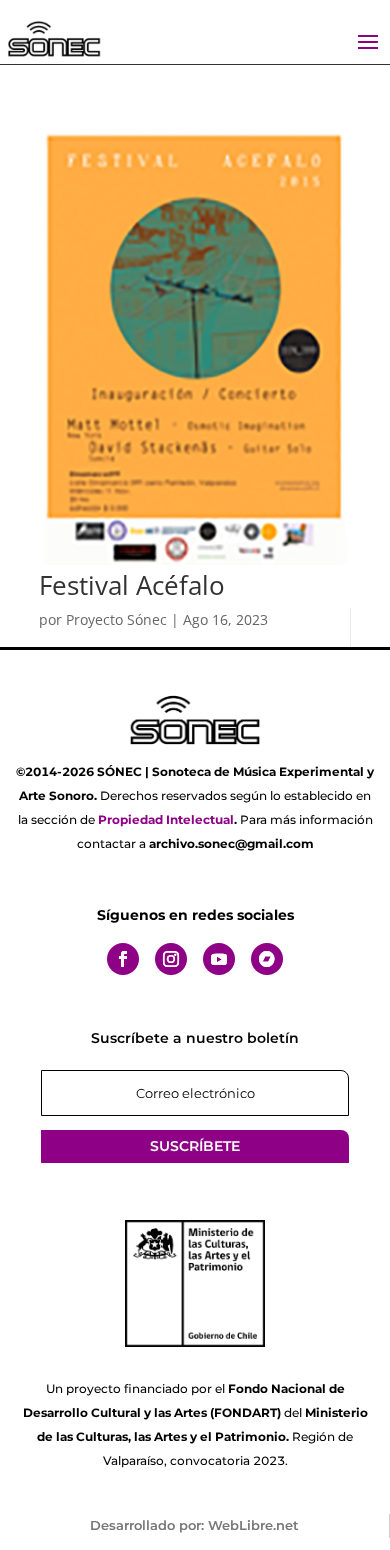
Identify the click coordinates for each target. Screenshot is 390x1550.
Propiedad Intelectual (166, 819)
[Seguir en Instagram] (171, 959)
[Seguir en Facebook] (123, 959)
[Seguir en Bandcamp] (267, 959)
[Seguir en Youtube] (219, 959)
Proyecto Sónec (116, 619)
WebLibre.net (253, 1525)
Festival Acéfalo (132, 585)
